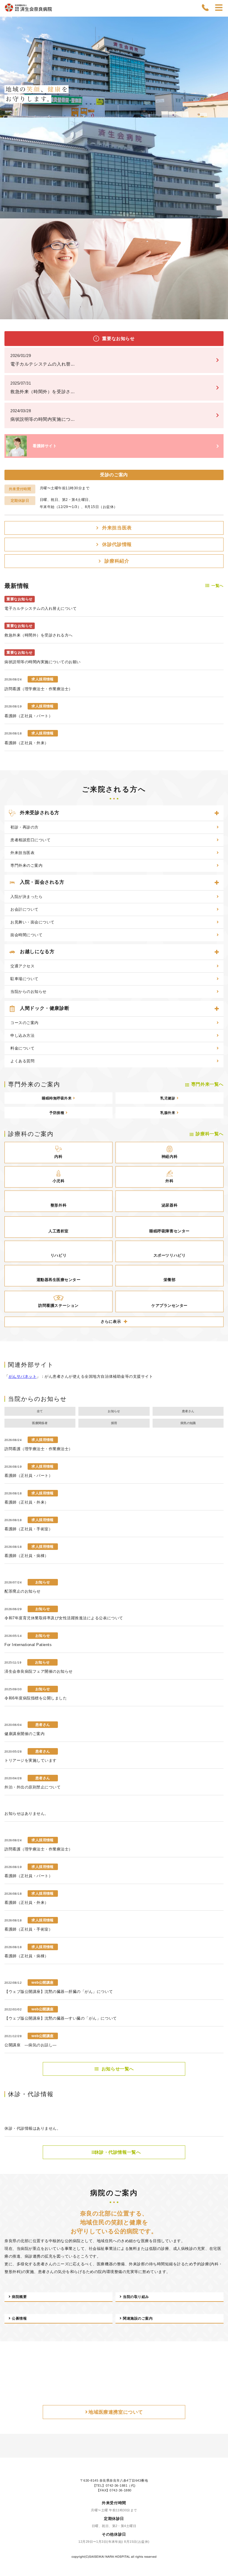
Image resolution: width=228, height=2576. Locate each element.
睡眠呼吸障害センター (169, 838)
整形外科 (58, 812)
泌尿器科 (170, 812)
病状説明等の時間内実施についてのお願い (43, 460)
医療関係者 (40, 1030)
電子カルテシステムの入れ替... (43, 158)
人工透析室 (58, 838)
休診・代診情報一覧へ (118, 1270)
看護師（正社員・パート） (28, 514)
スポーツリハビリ (170, 862)
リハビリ (58, 862)
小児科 (59, 788)
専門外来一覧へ (207, 691)
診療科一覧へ (210, 741)
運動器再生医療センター (59, 887)
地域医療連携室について (116, 1667)
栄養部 (170, 887)
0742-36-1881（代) (121, 1750)
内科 (58, 763)
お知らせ (114, 1018)
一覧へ (217, 384)
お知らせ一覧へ (118, 1186)
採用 (114, 1030)
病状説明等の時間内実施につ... (43, 213)
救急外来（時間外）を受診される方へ (39, 433)
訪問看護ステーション (58, 912)
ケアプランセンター (170, 912)
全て (40, 1018)
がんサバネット (23, 983)
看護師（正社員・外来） (27, 541)
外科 (169, 788)
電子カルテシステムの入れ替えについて (41, 407)
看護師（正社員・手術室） (28, 1136)
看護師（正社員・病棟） (27, 1162)
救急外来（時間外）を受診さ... (43, 186)
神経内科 (170, 763)
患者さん (188, 1018)
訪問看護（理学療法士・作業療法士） (39, 487)
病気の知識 (188, 1030)
